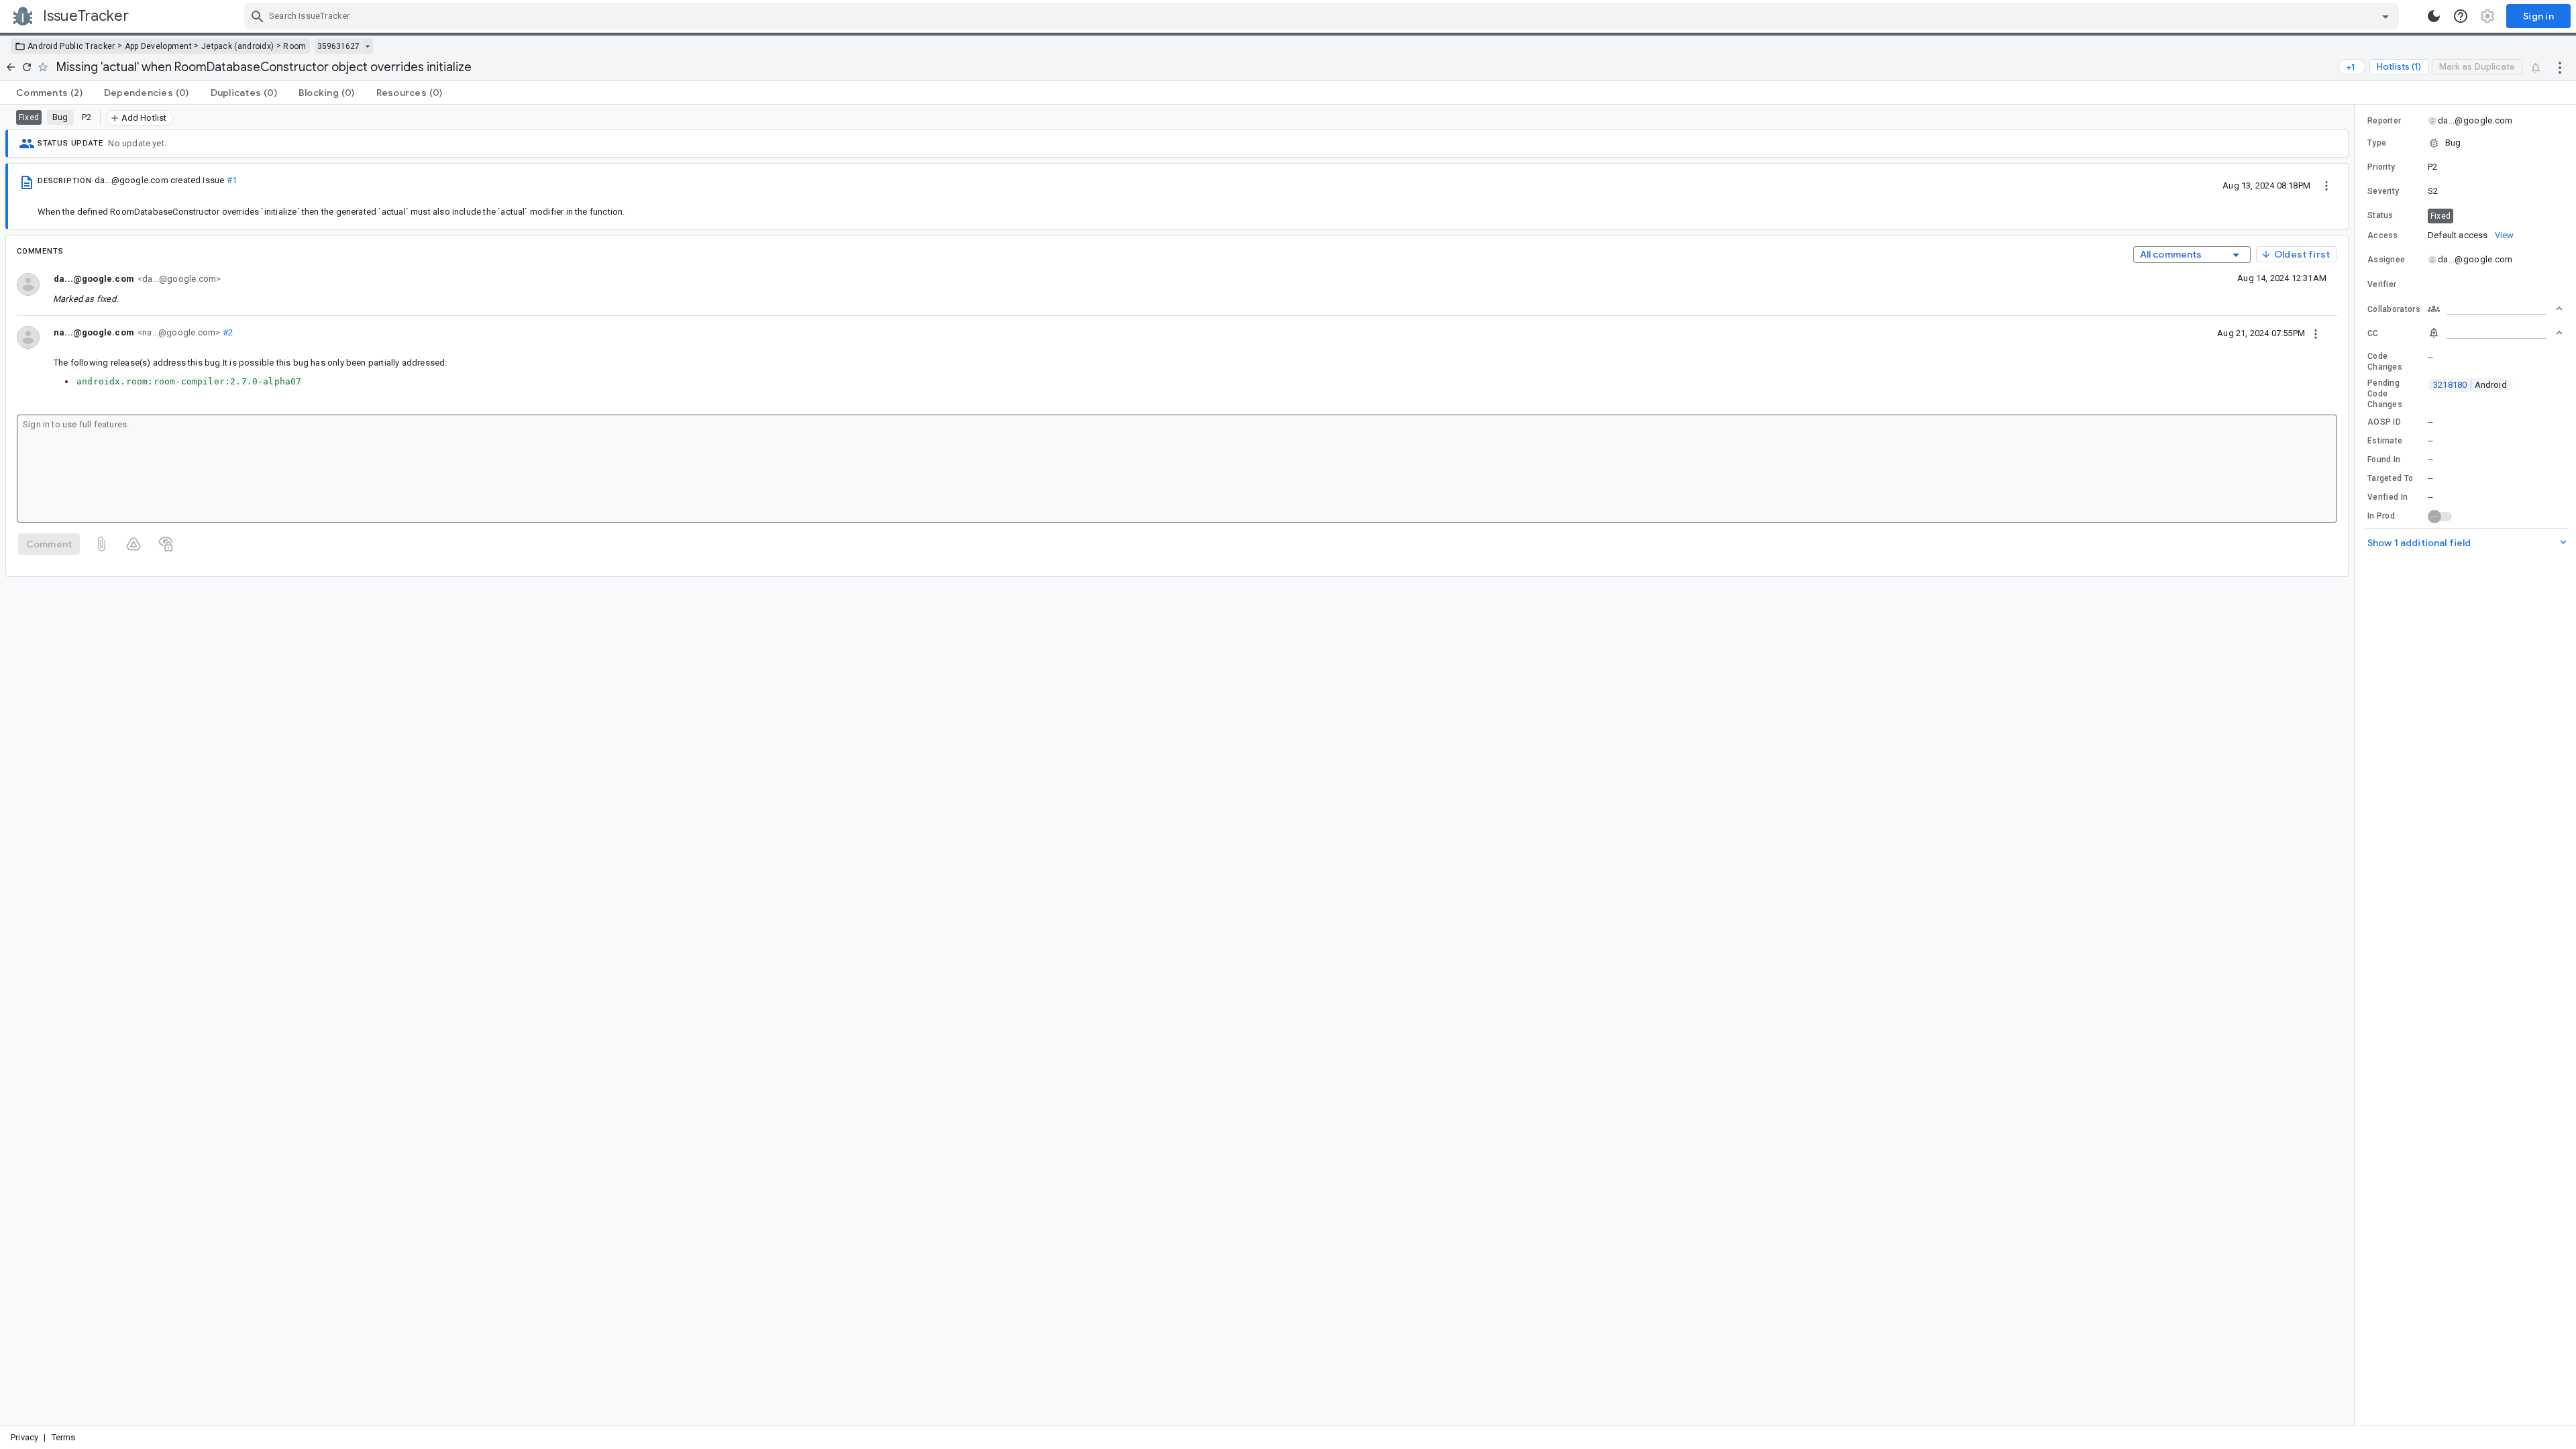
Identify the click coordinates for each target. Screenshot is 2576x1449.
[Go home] (11, 67)
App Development (159, 46)
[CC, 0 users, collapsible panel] (2495, 333)
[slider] (2357, 765)
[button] (2465, 143)
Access (2383, 235)
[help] (2461, 16)
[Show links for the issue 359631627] (367, 46)
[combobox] (1323, 16)
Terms (64, 1437)
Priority (2381, 167)
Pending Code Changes (2385, 394)
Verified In (2387, 497)
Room (294, 46)
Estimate (2385, 441)
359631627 (338, 46)
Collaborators (2394, 309)
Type (2377, 143)
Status (2380, 215)
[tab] (49, 93)
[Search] (258, 16)
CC (2373, 333)
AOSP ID (2384, 422)
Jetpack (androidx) (237, 46)
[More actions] (2560, 67)
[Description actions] (2326, 185)
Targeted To (2390, 478)
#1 (232, 180)
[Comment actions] (2316, 333)
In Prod (2381, 516)
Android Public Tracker (71, 46)
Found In (2384, 460)
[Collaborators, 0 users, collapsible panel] (2495, 309)
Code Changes (2385, 362)
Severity (2383, 191)
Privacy (24, 1437)
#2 (226, 332)
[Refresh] (27, 67)
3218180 (2470, 385)
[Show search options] (2385, 16)
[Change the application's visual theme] (2434, 16)
